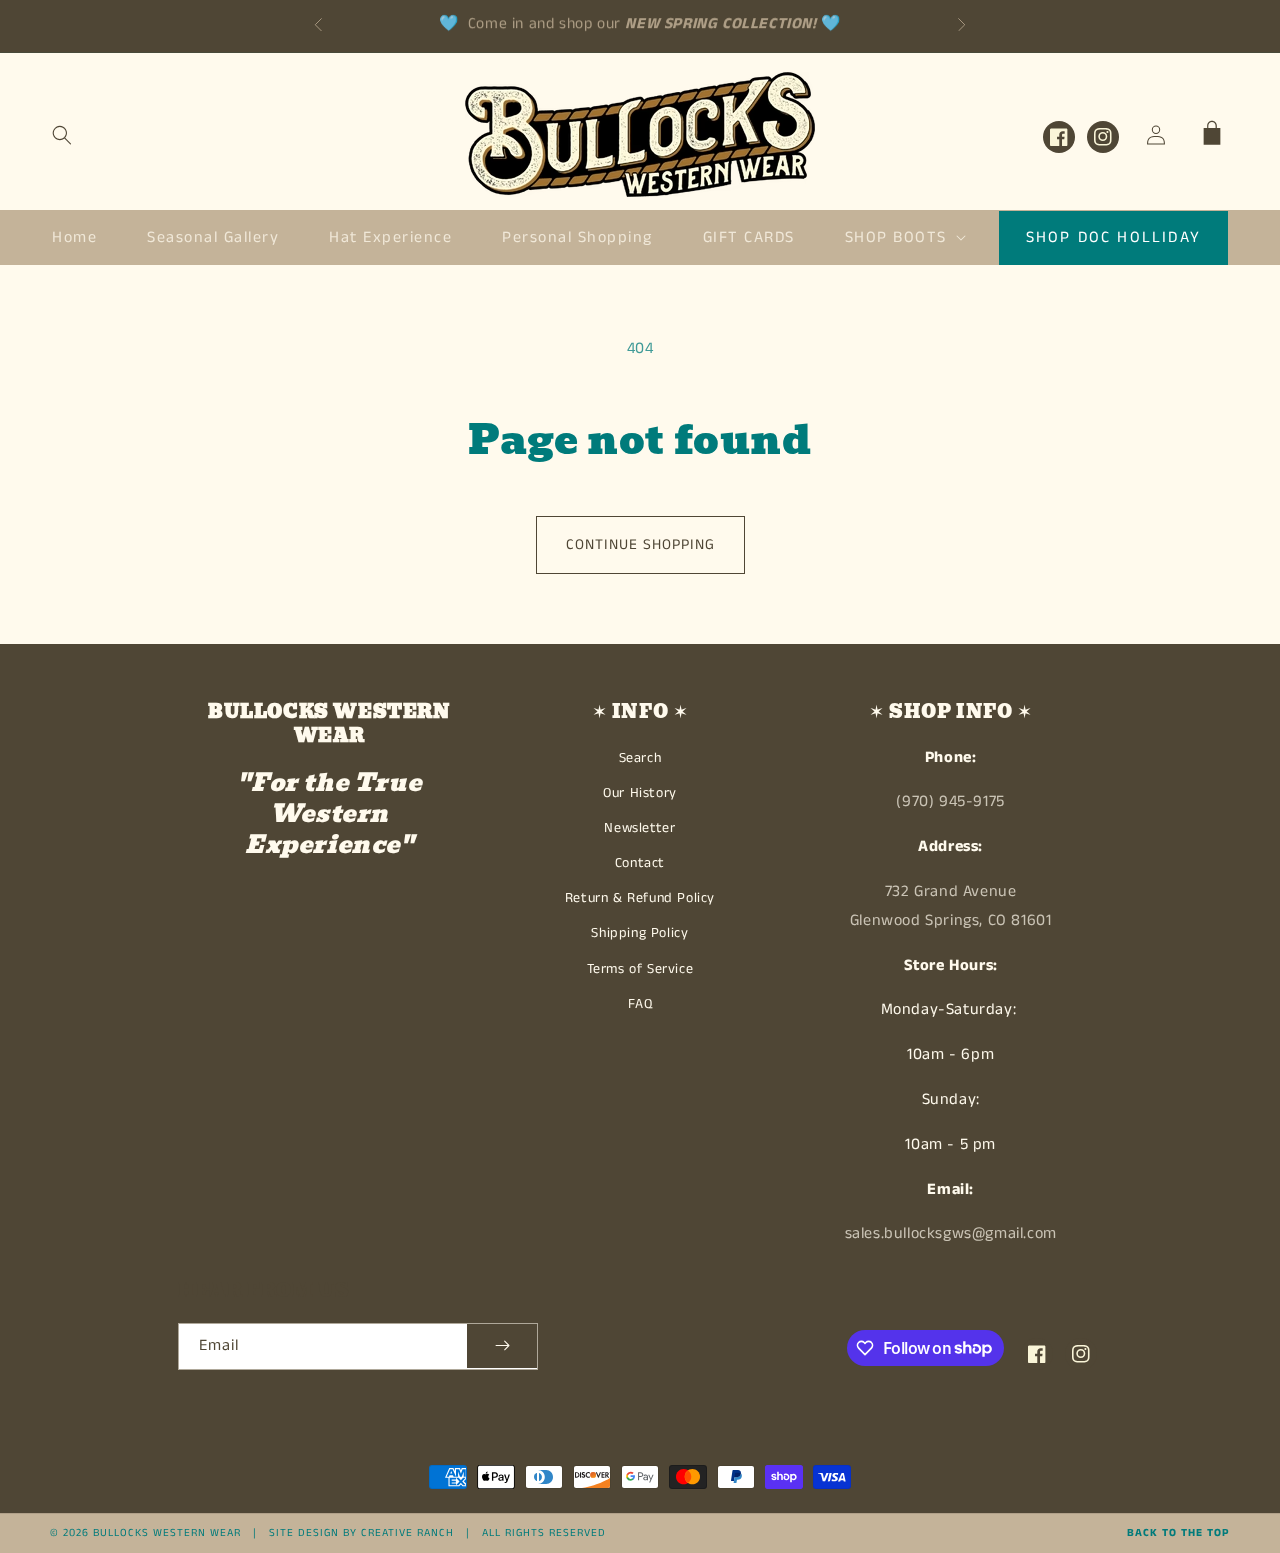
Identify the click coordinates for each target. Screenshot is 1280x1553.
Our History (640, 793)
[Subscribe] (502, 1346)
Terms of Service (640, 969)
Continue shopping (640, 544)
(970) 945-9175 (950, 801)
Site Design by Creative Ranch (361, 1533)
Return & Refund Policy (640, 898)
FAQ (640, 1004)
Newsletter (639, 828)
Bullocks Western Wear (167, 1533)
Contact (640, 863)
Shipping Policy (639, 933)
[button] (62, 135)
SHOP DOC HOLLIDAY (1113, 237)
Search (640, 758)
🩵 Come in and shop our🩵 (640, 16)
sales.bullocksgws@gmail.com (951, 1233)
